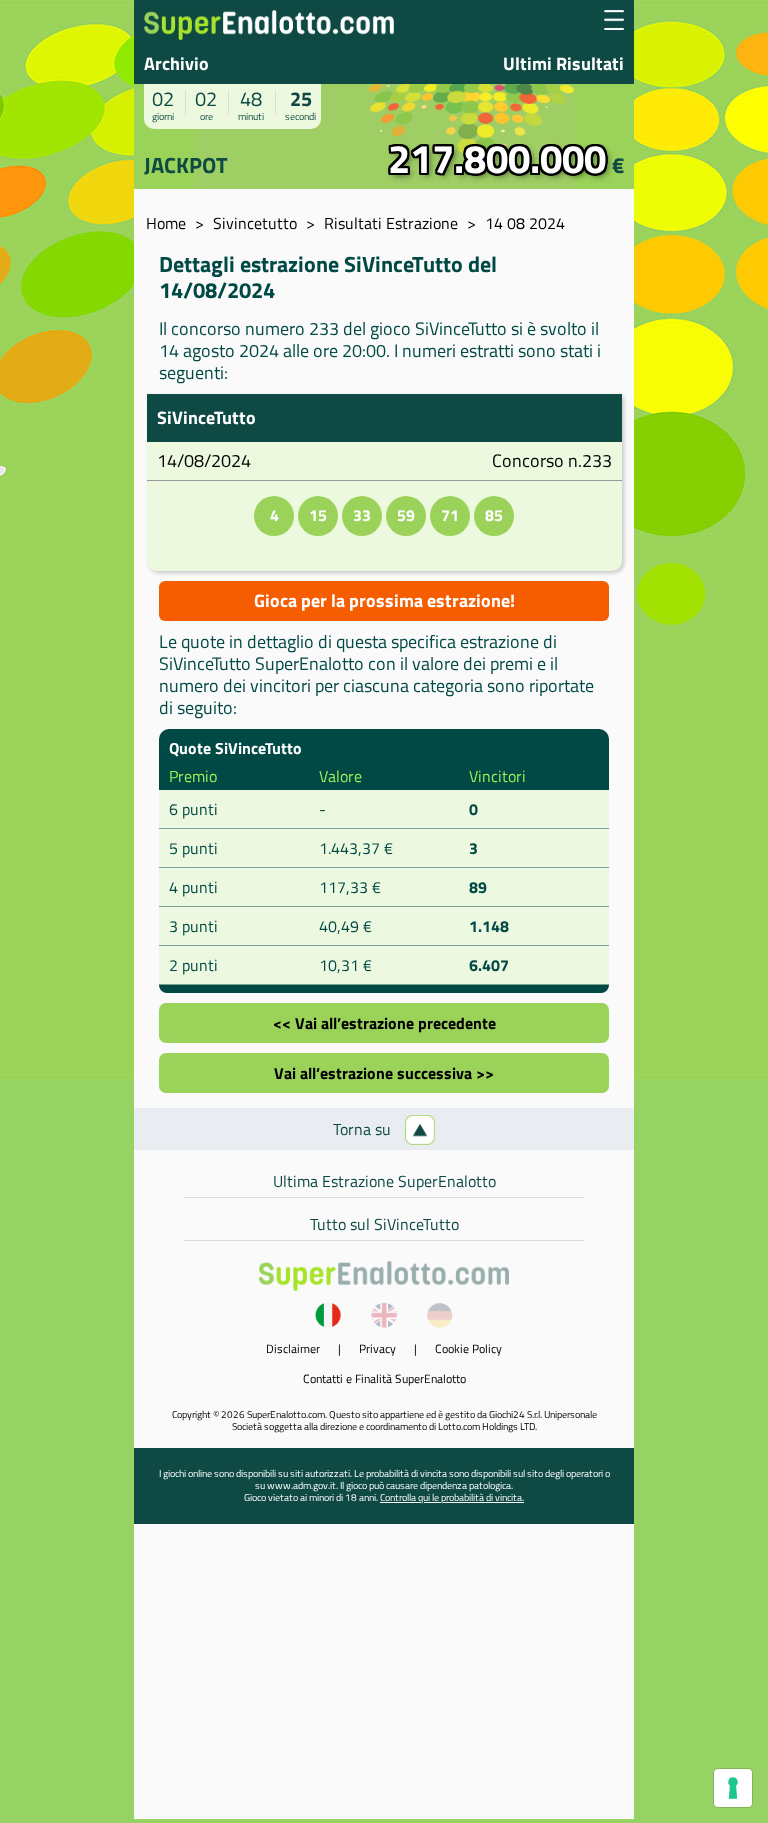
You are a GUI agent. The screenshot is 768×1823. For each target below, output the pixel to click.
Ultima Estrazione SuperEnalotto (384, 1181)
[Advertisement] (384, 1679)
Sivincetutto (255, 223)
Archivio (176, 63)
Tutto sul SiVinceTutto (384, 1224)
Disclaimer (293, 1348)
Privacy (377, 1348)
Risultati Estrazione (391, 223)
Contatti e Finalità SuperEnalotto (384, 1378)
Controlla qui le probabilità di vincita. (452, 1497)
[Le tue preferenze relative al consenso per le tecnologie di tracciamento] (733, 1788)
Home (166, 223)
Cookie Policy (468, 1348)
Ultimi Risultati (563, 63)
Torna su (364, 1129)
